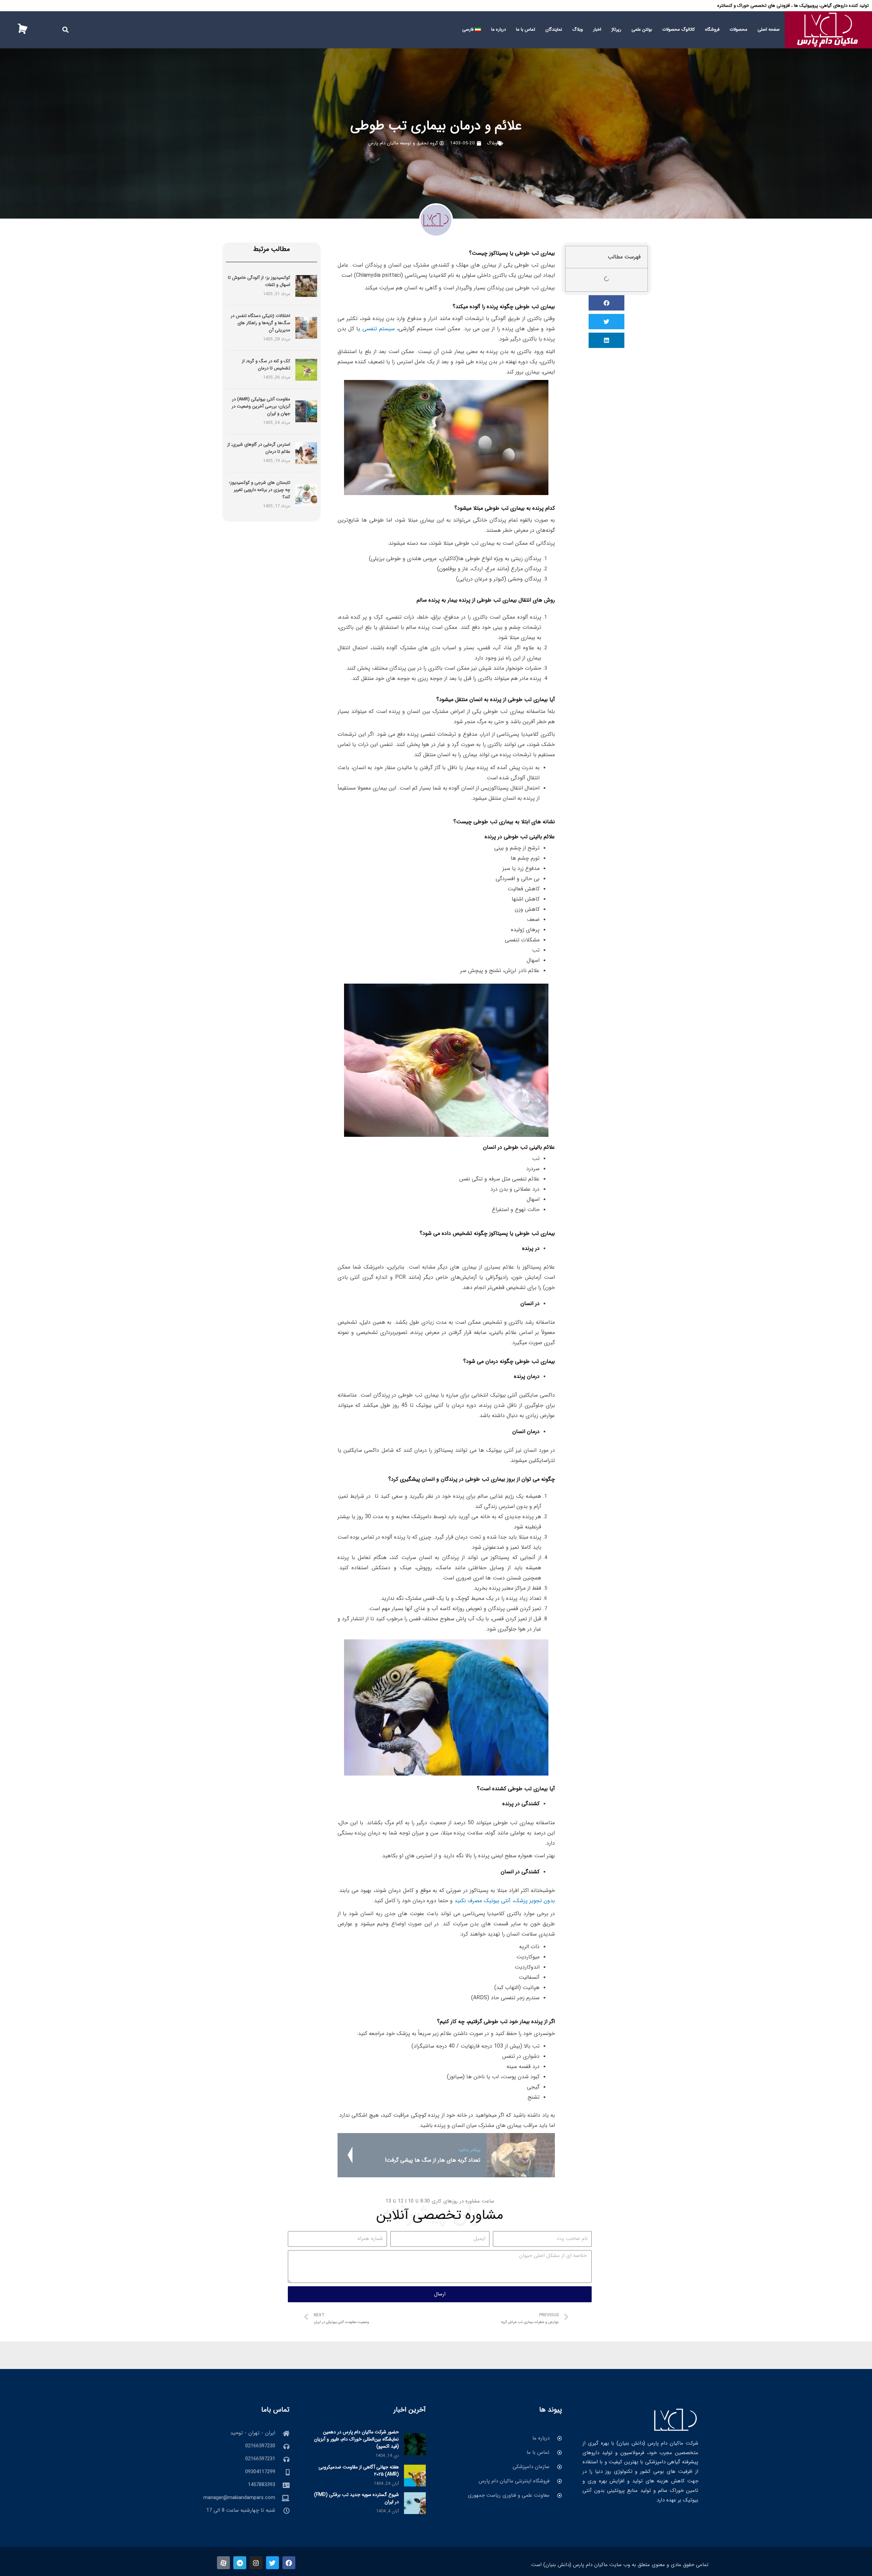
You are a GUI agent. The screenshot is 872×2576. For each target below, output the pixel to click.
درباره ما (499, 29)
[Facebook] (289, 2563)
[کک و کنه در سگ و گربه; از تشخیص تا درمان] (306, 369)
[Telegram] (240, 2563)
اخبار (597, 29)
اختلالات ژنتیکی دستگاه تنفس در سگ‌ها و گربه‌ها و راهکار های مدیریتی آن (260, 323)
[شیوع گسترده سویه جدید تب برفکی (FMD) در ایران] (415, 2503)
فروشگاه (712, 29)
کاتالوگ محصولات (679, 29)
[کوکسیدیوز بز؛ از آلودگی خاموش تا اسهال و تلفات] (306, 286)
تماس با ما (526, 29)
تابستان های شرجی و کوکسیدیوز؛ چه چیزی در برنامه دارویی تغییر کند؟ (260, 490)
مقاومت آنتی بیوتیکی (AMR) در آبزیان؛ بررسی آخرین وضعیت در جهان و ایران (261, 406)
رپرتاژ (616, 29)
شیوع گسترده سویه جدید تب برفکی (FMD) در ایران (356, 2498)
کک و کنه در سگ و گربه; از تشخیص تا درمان (266, 365)
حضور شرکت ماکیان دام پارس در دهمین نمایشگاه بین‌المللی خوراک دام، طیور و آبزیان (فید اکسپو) (356, 2439)
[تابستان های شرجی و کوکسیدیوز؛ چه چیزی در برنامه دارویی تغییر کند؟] (306, 495)
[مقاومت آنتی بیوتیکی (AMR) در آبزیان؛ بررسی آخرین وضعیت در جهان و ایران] (306, 411)
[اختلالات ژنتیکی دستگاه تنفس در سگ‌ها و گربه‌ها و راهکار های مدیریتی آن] (306, 328)
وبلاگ (578, 29)
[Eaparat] (223, 2563)
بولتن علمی (642, 29)
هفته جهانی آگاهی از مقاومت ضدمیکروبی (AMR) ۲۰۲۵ (359, 2471)
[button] (66, 30)
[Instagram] (256, 2563)
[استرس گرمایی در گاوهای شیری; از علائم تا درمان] (306, 453)
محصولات (738, 29)
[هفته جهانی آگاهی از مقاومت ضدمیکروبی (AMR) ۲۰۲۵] (415, 2475)
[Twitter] (272, 2563)
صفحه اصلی (769, 29)
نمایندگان (554, 29)
